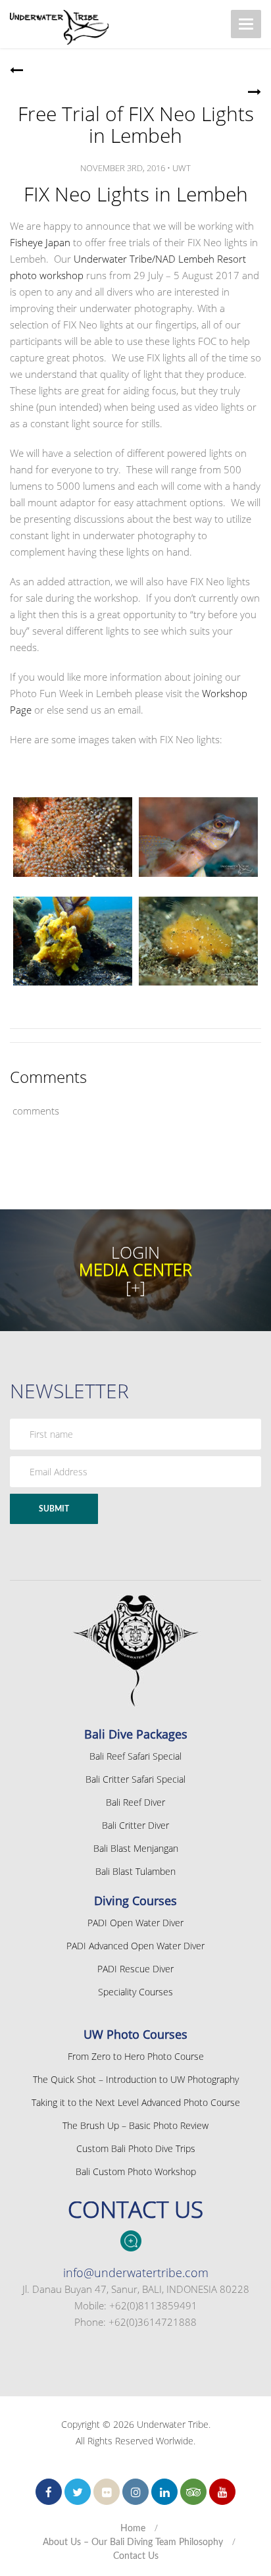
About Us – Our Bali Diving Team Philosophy (133, 2542)
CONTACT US (135, 2209)
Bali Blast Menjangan (136, 1848)
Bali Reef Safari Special (135, 1756)
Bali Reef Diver (135, 1802)
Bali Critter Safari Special (135, 1779)
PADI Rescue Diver (135, 1969)
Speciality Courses (135, 1992)
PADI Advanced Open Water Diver (135, 1946)
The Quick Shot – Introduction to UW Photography (136, 2079)
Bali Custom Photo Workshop (136, 2171)
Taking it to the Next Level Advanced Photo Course (136, 2102)
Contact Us (136, 2556)
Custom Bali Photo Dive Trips (136, 2148)
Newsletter (69, 1391)
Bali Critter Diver (135, 1825)
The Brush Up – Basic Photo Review (135, 2125)
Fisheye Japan (40, 242)
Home (133, 2529)
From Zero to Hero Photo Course (136, 2056)
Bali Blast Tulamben (135, 1871)
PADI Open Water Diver (135, 1923)
